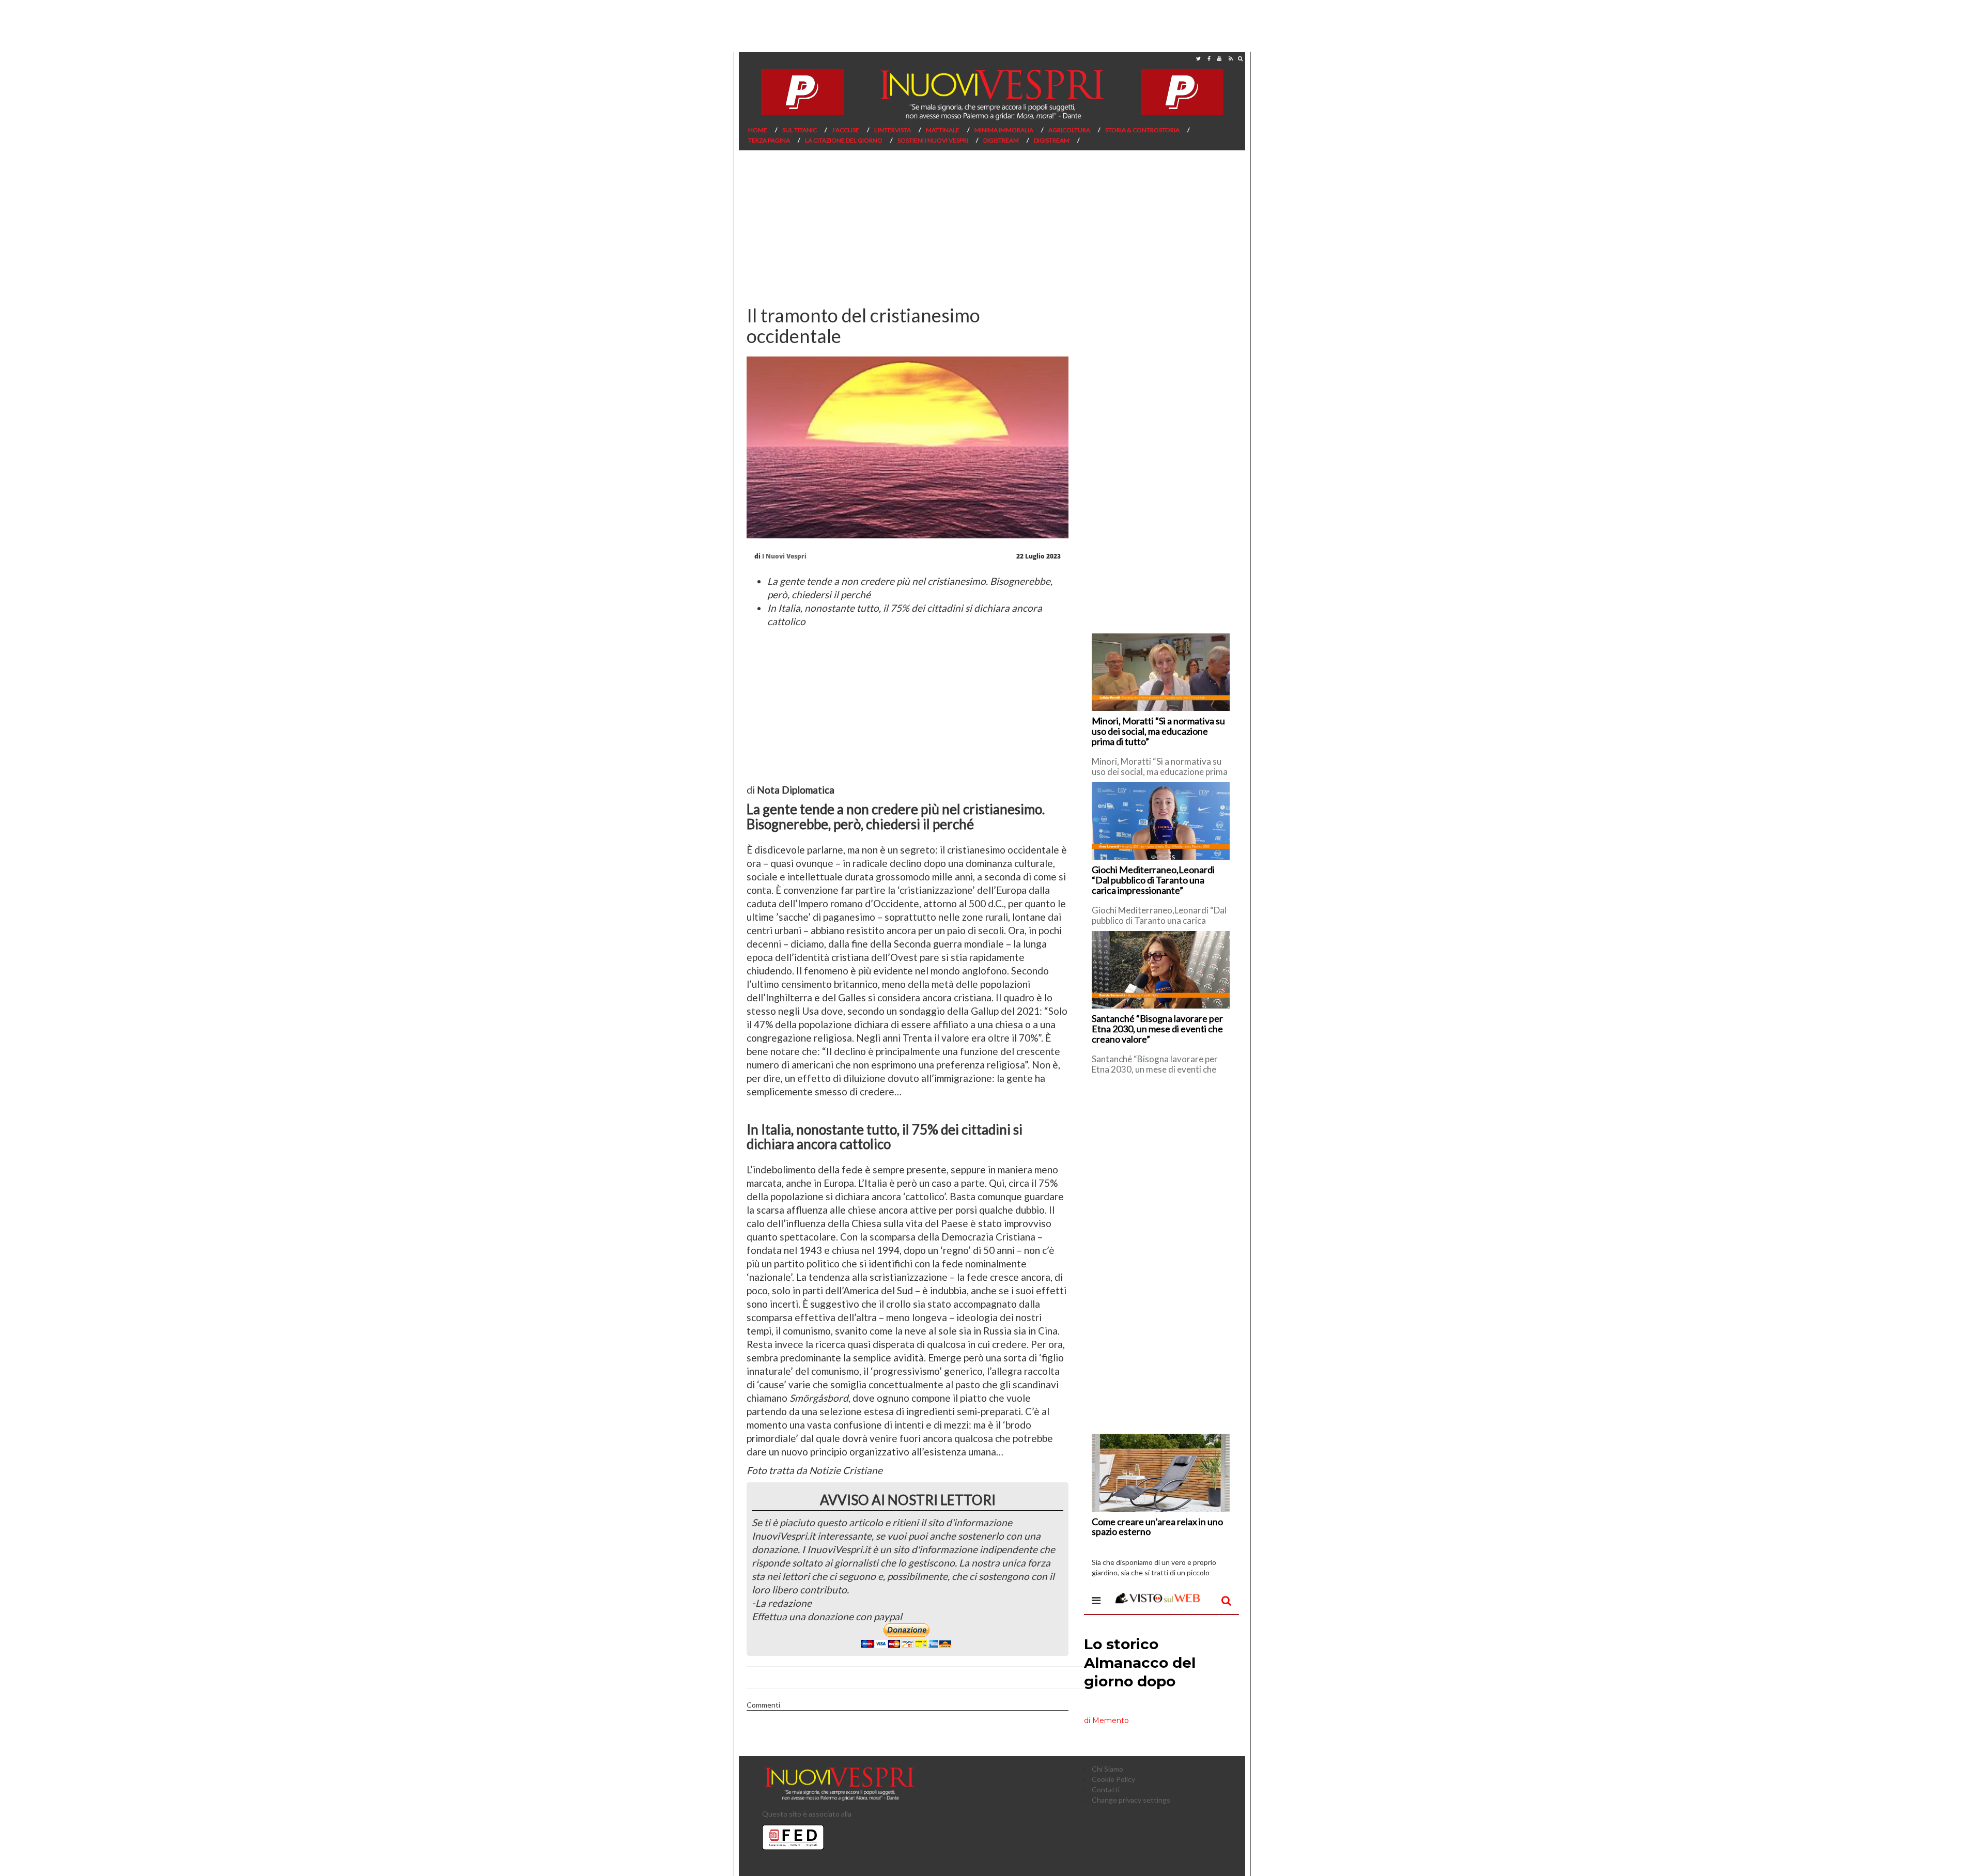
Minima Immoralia (1004, 130)
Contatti (1106, 1789)
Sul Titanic (800, 130)
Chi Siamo (1107, 1769)
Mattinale (943, 130)
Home (758, 130)
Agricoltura (1069, 130)
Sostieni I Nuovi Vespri (933, 140)
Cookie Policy (1113, 1779)
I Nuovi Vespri (784, 556)
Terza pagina (769, 140)
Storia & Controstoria (1142, 130)
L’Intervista (893, 130)
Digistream (1001, 140)
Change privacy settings (1131, 1800)
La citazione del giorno (844, 140)
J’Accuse (846, 130)
